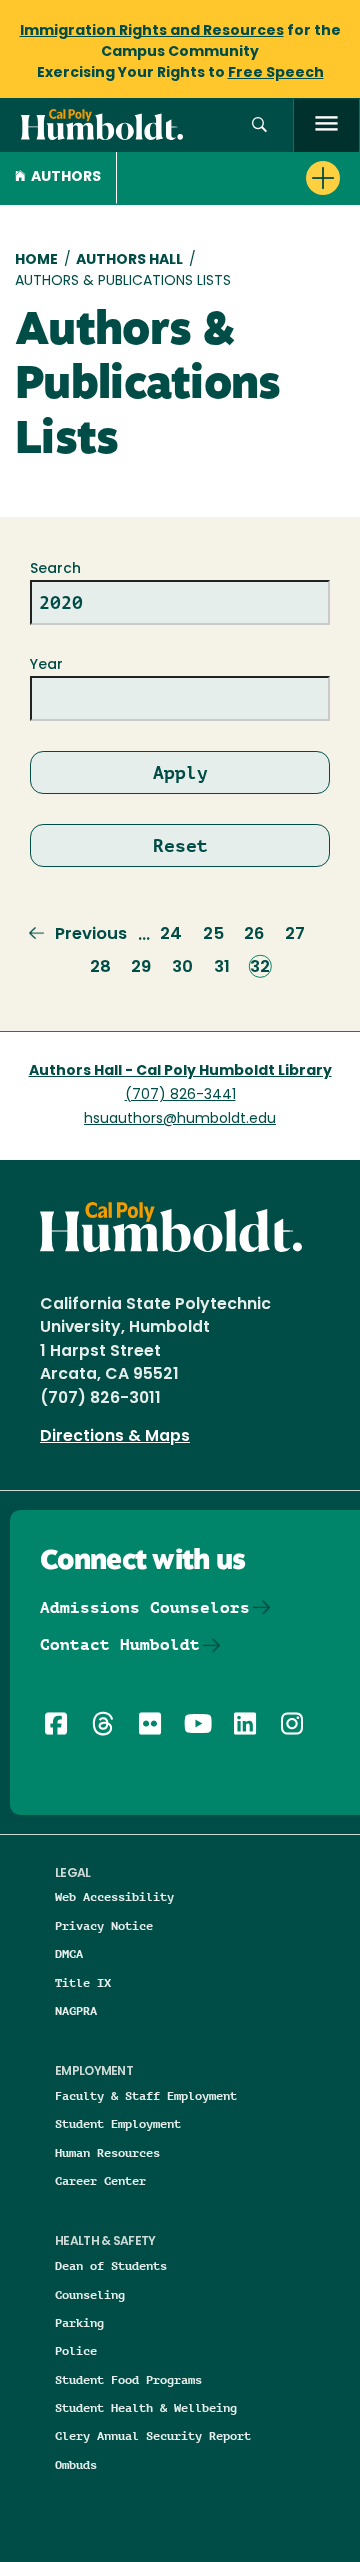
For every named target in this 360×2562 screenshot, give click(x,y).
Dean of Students (111, 2265)
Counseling (90, 2294)
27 (295, 935)
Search (55, 569)
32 (260, 968)
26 (254, 935)
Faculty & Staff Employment (146, 2095)
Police (76, 2350)
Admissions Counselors (145, 1607)
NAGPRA (76, 2010)
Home (36, 260)
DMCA (69, 1953)
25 (213, 935)
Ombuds (76, 2464)
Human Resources (107, 2152)
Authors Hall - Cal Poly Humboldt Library (180, 1071)
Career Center (100, 2180)
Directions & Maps (115, 1437)
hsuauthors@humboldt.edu (180, 1119)
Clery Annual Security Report (153, 2435)
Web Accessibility (114, 1896)
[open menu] (326, 125)
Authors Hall (129, 260)
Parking (79, 2322)
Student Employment (118, 2123)
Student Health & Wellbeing (146, 2407)
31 (222, 968)
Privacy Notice (104, 1925)
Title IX (83, 1982)
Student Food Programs (128, 2379)
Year (46, 665)
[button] (259, 125)
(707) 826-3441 (180, 1095)
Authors (66, 177)
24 (171, 935)
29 (141, 968)
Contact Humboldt (120, 1644)
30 (182, 968)
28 (100, 968)
